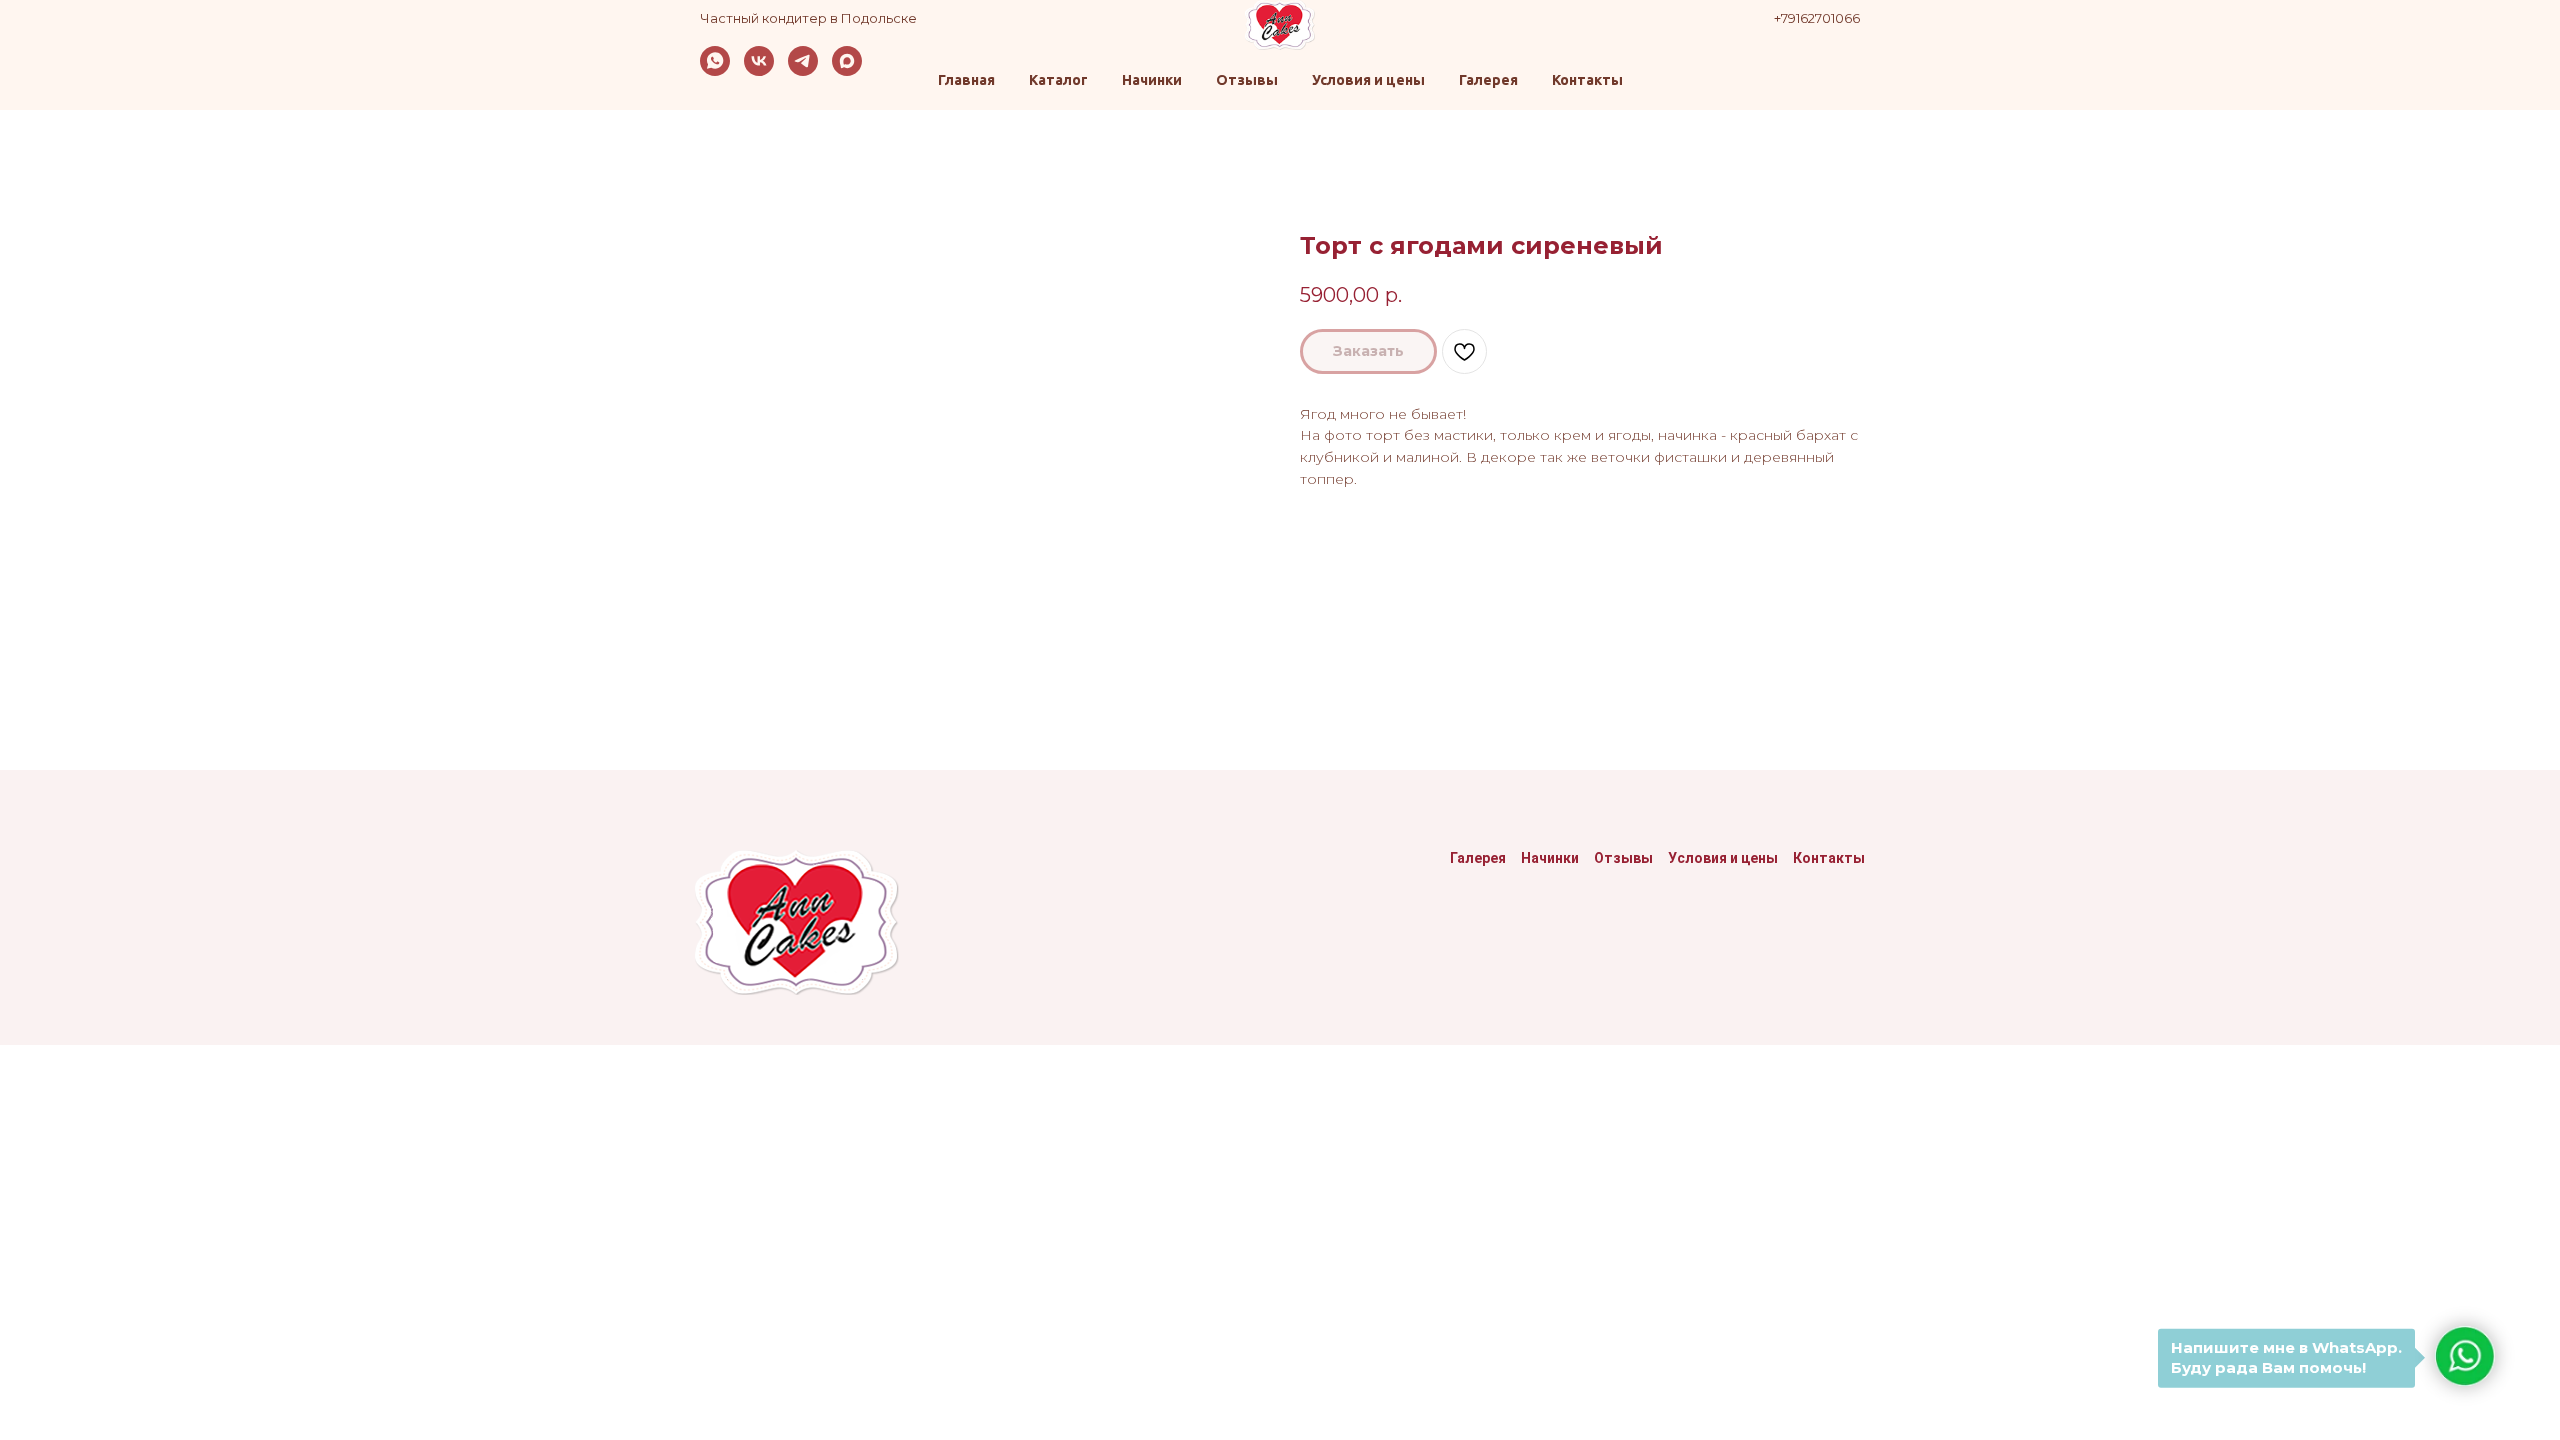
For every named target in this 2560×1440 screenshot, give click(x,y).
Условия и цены (1368, 80)
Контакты (1587, 80)
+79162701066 (1817, 18)
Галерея (1488, 80)
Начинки (1152, 80)
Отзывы (1247, 80)
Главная (966, 80)
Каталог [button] (1058, 80)
